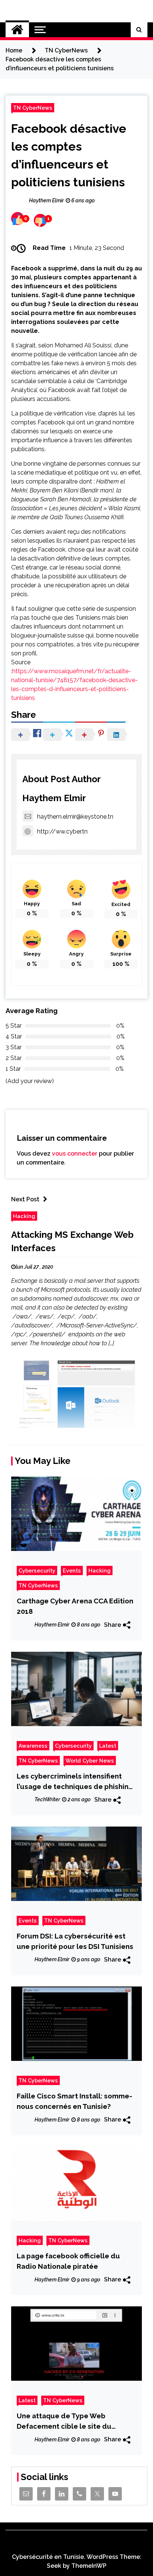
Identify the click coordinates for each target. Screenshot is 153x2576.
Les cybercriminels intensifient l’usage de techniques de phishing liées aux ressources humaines (75, 1782)
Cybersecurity (37, 1570)
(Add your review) (30, 1081)
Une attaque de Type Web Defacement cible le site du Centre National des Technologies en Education (75, 2421)
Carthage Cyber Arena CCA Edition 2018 (75, 1606)
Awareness (33, 1746)
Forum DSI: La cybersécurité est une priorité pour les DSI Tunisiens (75, 1941)
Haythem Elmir (54, 798)
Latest (108, 1746)
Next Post (25, 1199)
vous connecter (75, 1154)
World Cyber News (90, 1761)
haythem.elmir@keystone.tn (75, 817)
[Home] (17, 30)
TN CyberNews (33, 108)
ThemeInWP (89, 2566)
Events (72, 1570)
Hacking (24, 1216)
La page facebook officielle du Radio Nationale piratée (68, 2261)
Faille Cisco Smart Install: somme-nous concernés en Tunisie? (74, 2101)
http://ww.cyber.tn (62, 831)
